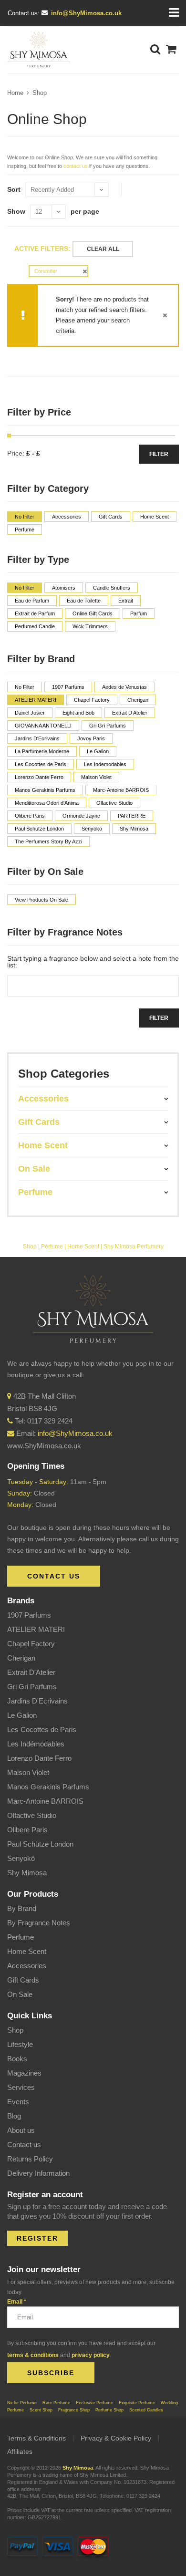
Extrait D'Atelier (31, 1672)
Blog (14, 2116)
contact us (76, 166)
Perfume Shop (109, 2410)
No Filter (25, 517)
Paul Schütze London (40, 1844)
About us (21, 2130)
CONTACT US (54, 1576)
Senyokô (21, 1858)
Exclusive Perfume (94, 2403)
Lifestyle (20, 2044)
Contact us (24, 2145)
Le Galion (22, 1715)
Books (17, 2059)
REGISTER (37, 2238)
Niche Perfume (22, 2403)
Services (21, 2087)
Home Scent (83, 1246)
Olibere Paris (27, 1830)
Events (18, 2102)
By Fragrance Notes (39, 1923)
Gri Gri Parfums (32, 1687)
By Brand (22, 1908)
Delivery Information (38, 2173)
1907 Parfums (29, 1615)
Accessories (27, 1966)
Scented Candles (146, 2410)
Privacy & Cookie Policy (116, 2438)
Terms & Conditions (36, 2438)
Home (15, 93)
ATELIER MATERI (36, 1629)
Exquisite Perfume (137, 2403)
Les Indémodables (36, 1744)
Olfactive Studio (32, 1815)
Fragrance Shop (74, 2410)
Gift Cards (23, 1980)
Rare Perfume (56, 2403)
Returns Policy (30, 2159)
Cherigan (21, 1658)
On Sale (20, 1994)
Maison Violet (28, 1772)
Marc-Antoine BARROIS (45, 1801)
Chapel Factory (31, 1644)
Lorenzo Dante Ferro (39, 1758)
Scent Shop (41, 2410)
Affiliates (20, 2451)
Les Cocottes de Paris (42, 1729)
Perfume (52, 1246)
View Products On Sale (41, 900)
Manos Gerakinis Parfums (48, 1787)
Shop (40, 93)
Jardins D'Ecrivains (37, 1701)
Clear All (103, 249)
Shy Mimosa (27, 1873)
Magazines (24, 2073)
